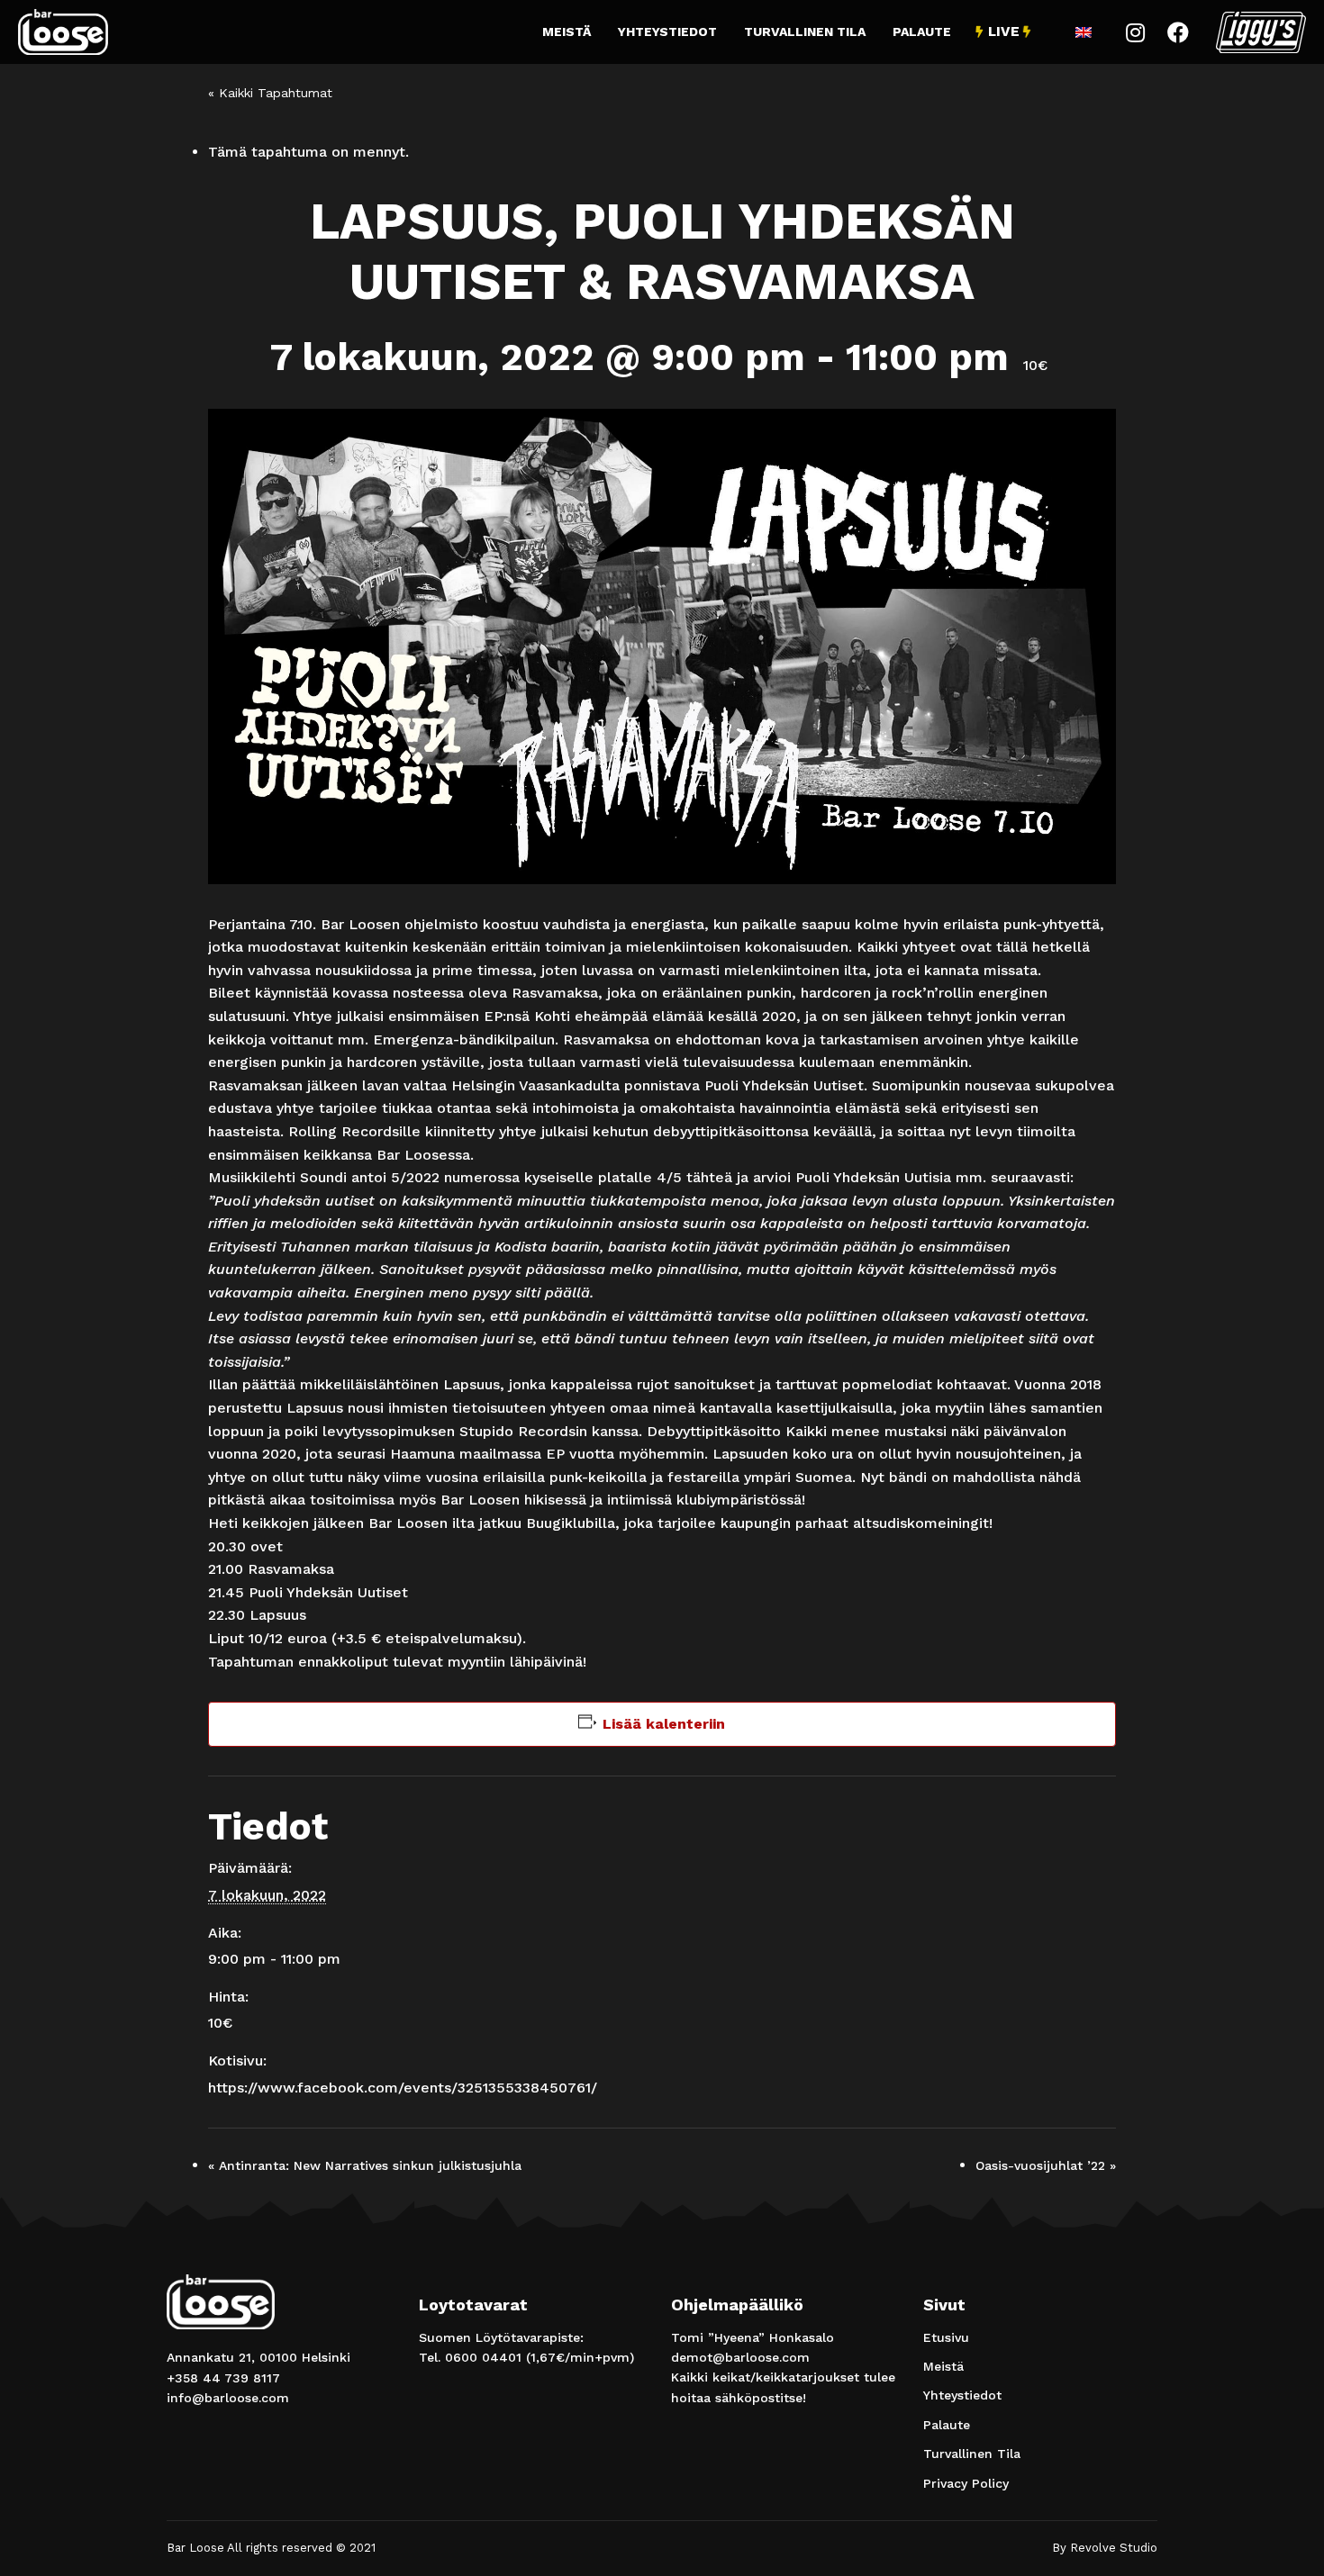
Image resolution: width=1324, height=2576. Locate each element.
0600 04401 (483, 2357)
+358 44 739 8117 (223, 2378)
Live (1003, 32)
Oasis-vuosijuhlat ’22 (1046, 2165)
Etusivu (946, 2337)
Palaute (922, 32)
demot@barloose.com (740, 2357)
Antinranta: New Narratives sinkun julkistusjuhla (365, 2165)
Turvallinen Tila (805, 32)
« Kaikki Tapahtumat (270, 93)
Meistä (567, 32)
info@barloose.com (228, 2398)
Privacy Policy (966, 2483)
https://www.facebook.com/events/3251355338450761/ (403, 2088)
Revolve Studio (1114, 2548)
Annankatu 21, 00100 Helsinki (258, 2357)
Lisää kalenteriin (664, 1724)
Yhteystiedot (667, 32)
